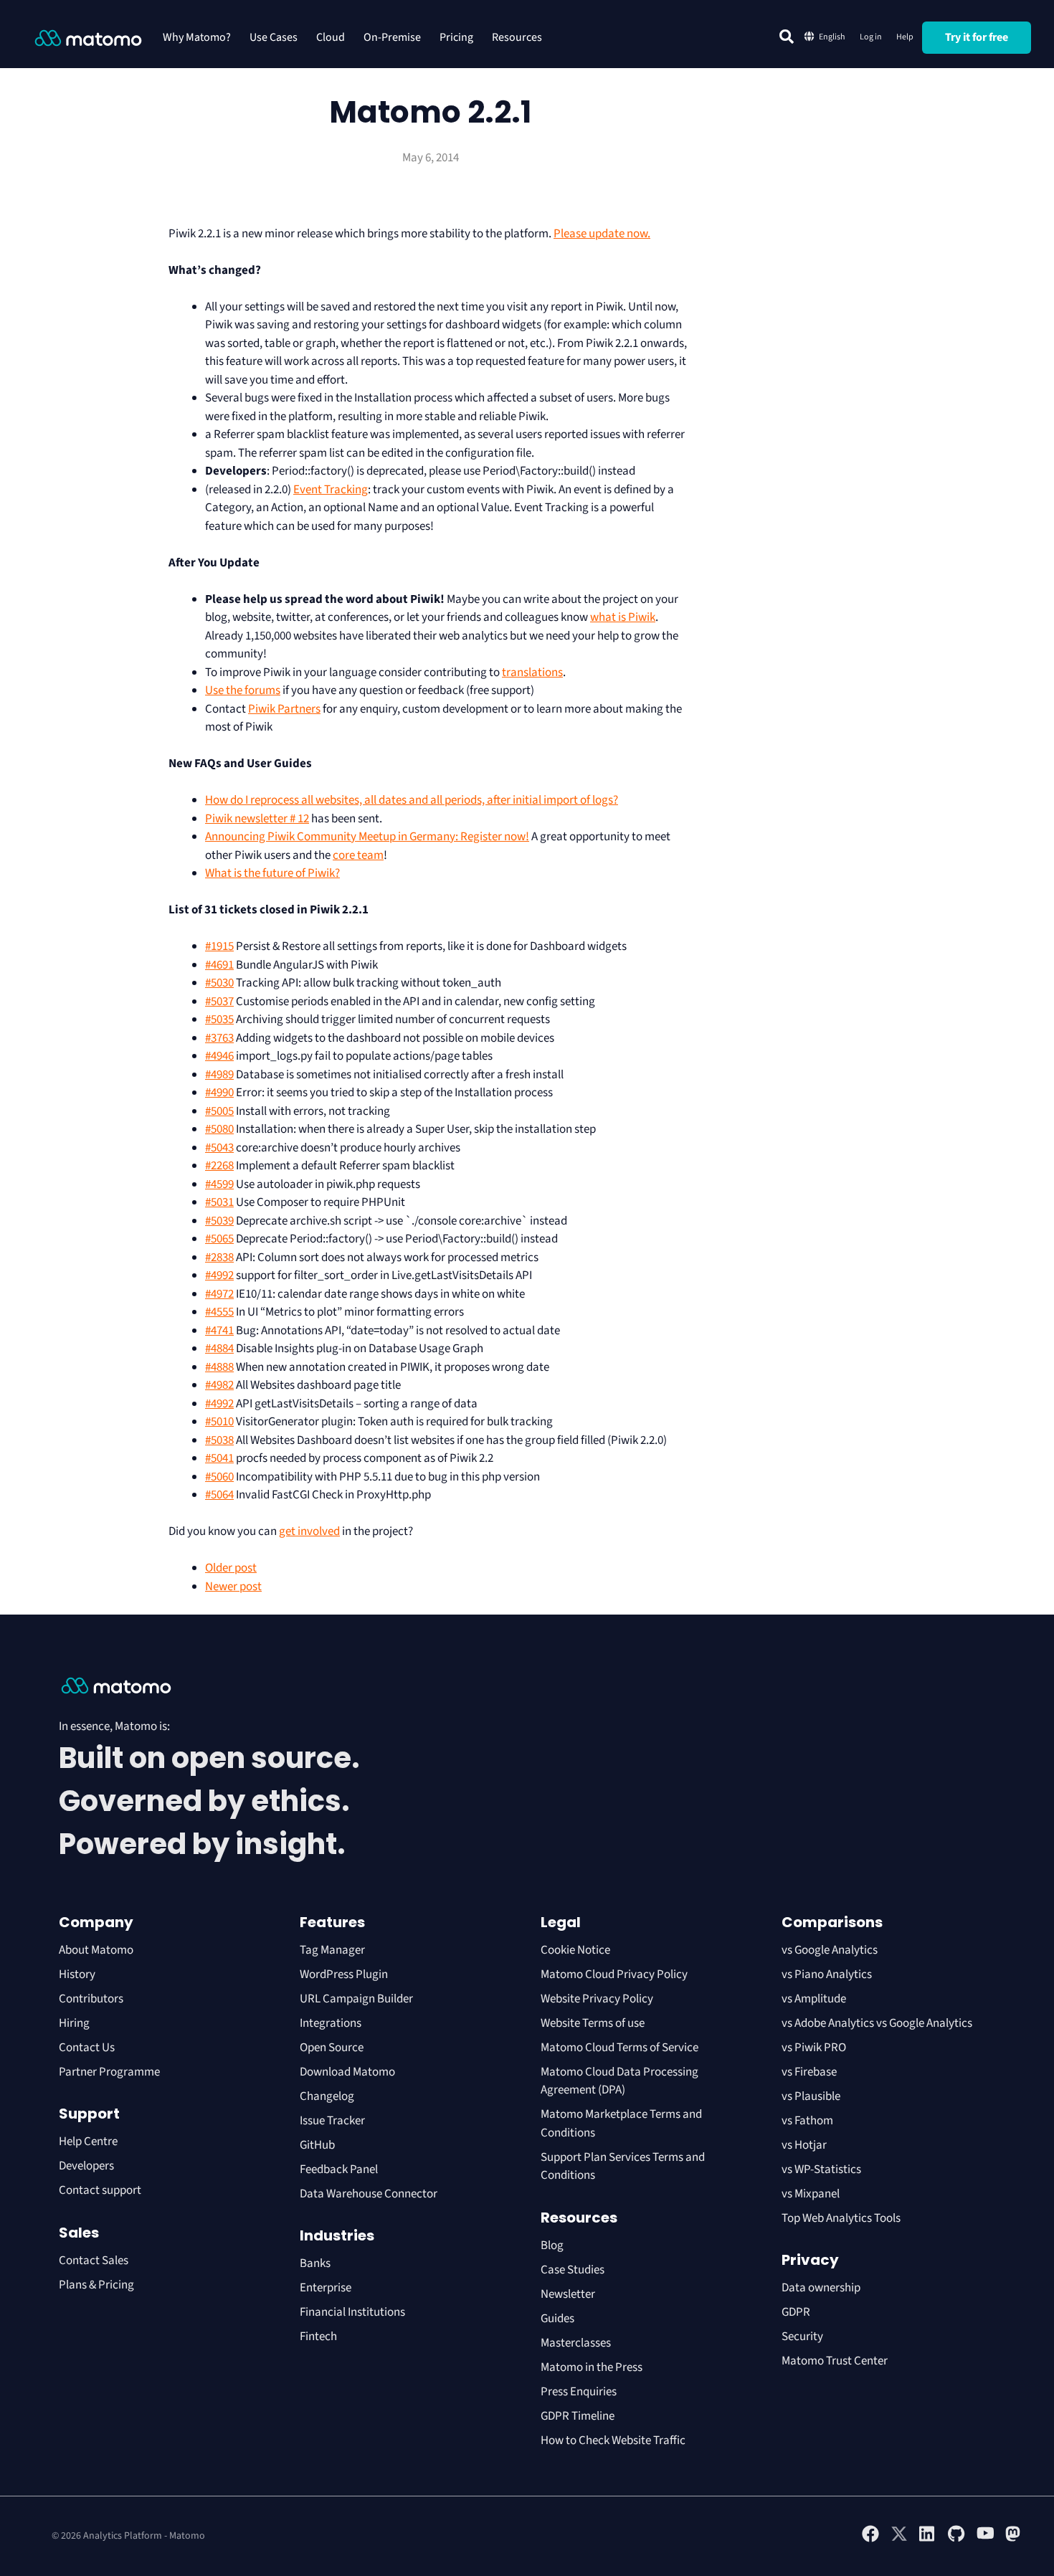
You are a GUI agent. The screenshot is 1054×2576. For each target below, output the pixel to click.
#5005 (219, 1111)
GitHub (317, 2145)
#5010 (219, 1422)
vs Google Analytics (830, 1950)
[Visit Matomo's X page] (899, 2539)
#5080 (219, 1129)
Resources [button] (517, 37)
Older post (231, 1568)
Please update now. (602, 234)
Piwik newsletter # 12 (257, 819)
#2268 (219, 1166)
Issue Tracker (332, 2121)
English (832, 37)
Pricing (456, 37)
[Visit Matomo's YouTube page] (985, 2538)
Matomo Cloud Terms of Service (619, 2048)
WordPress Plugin (344, 1974)
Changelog (327, 2096)
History (77, 1974)
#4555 (219, 1312)
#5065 (219, 1239)
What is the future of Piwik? (272, 873)
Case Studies (573, 2270)
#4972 (219, 1294)
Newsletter (568, 2294)
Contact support (100, 2190)
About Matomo (96, 1950)
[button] (787, 37)
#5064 (219, 1495)
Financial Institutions (353, 2312)
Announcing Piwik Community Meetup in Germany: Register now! (367, 837)
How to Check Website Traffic (613, 2440)
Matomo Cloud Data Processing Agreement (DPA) (619, 2081)
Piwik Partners (284, 709)
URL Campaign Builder (356, 1999)
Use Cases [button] (274, 37)
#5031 (219, 1202)
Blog (552, 2245)
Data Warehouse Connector (369, 2194)
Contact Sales (94, 2261)
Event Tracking (331, 490)
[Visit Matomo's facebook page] (870, 2539)
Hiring (74, 2023)
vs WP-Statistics (821, 2169)
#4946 (219, 1056)
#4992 (219, 1275)
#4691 (219, 965)
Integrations (331, 2023)
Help (905, 37)
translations (532, 672)
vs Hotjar (804, 2145)
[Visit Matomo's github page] (956, 2539)
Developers (86, 2166)
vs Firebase (809, 2072)
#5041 (219, 1458)
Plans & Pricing (96, 2285)
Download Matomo (347, 2072)
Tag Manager (332, 1950)
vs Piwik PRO (814, 2048)
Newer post (233, 1587)
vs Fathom (807, 2121)
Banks (316, 2263)
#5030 (219, 983)
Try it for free (977, 37)
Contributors (91, 1999)
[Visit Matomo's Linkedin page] (928, 2539)
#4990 (219, 1093)
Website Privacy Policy (597, 1999)
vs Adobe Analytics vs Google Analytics (877, 2023)
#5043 (219, 1148)
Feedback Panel (339, 2169)
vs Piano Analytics (827, 1974)
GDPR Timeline (578, 2416)
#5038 (219, 1440)
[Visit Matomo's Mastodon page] (1014, 2539)
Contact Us (87, 2048)
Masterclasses (576, 2343)
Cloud (331, 37)
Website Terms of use (593, 2023)
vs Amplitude (814, 1999)
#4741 (219, 1331)
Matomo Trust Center (835, 2361)
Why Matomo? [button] (197, 37)
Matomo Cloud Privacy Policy (614, 1974)
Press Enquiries (579, 2392)
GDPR (796, 2312)
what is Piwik (623, 617)
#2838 (219, 1258)
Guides (557, 2319)
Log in (871, 37)
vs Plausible (811, 2096)
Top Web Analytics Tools (841, 2218)
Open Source (332, 2048)
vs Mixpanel (811, 2194)
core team (358, 855)
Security (802, 2337)
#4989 (219, 1075)
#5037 (219, 1002)
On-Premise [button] (392, 37)
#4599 (219, 1184)
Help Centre (88, 2142)
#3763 (219, 1038)
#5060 (219, 1477)
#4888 (219, 1367)
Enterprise (327, 2288)
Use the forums (243, 690)
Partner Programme (109, 2072)
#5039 (219, 1221)
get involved (309, 1531)
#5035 (219, 1020)
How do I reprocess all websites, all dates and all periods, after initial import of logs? (412, 800)
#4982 (219, 1385)
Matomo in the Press (592, 2367)
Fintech (318, 2337)
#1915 (219, 946)
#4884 (219, 1349)
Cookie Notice (575, 1950)
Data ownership (821, 2288)
